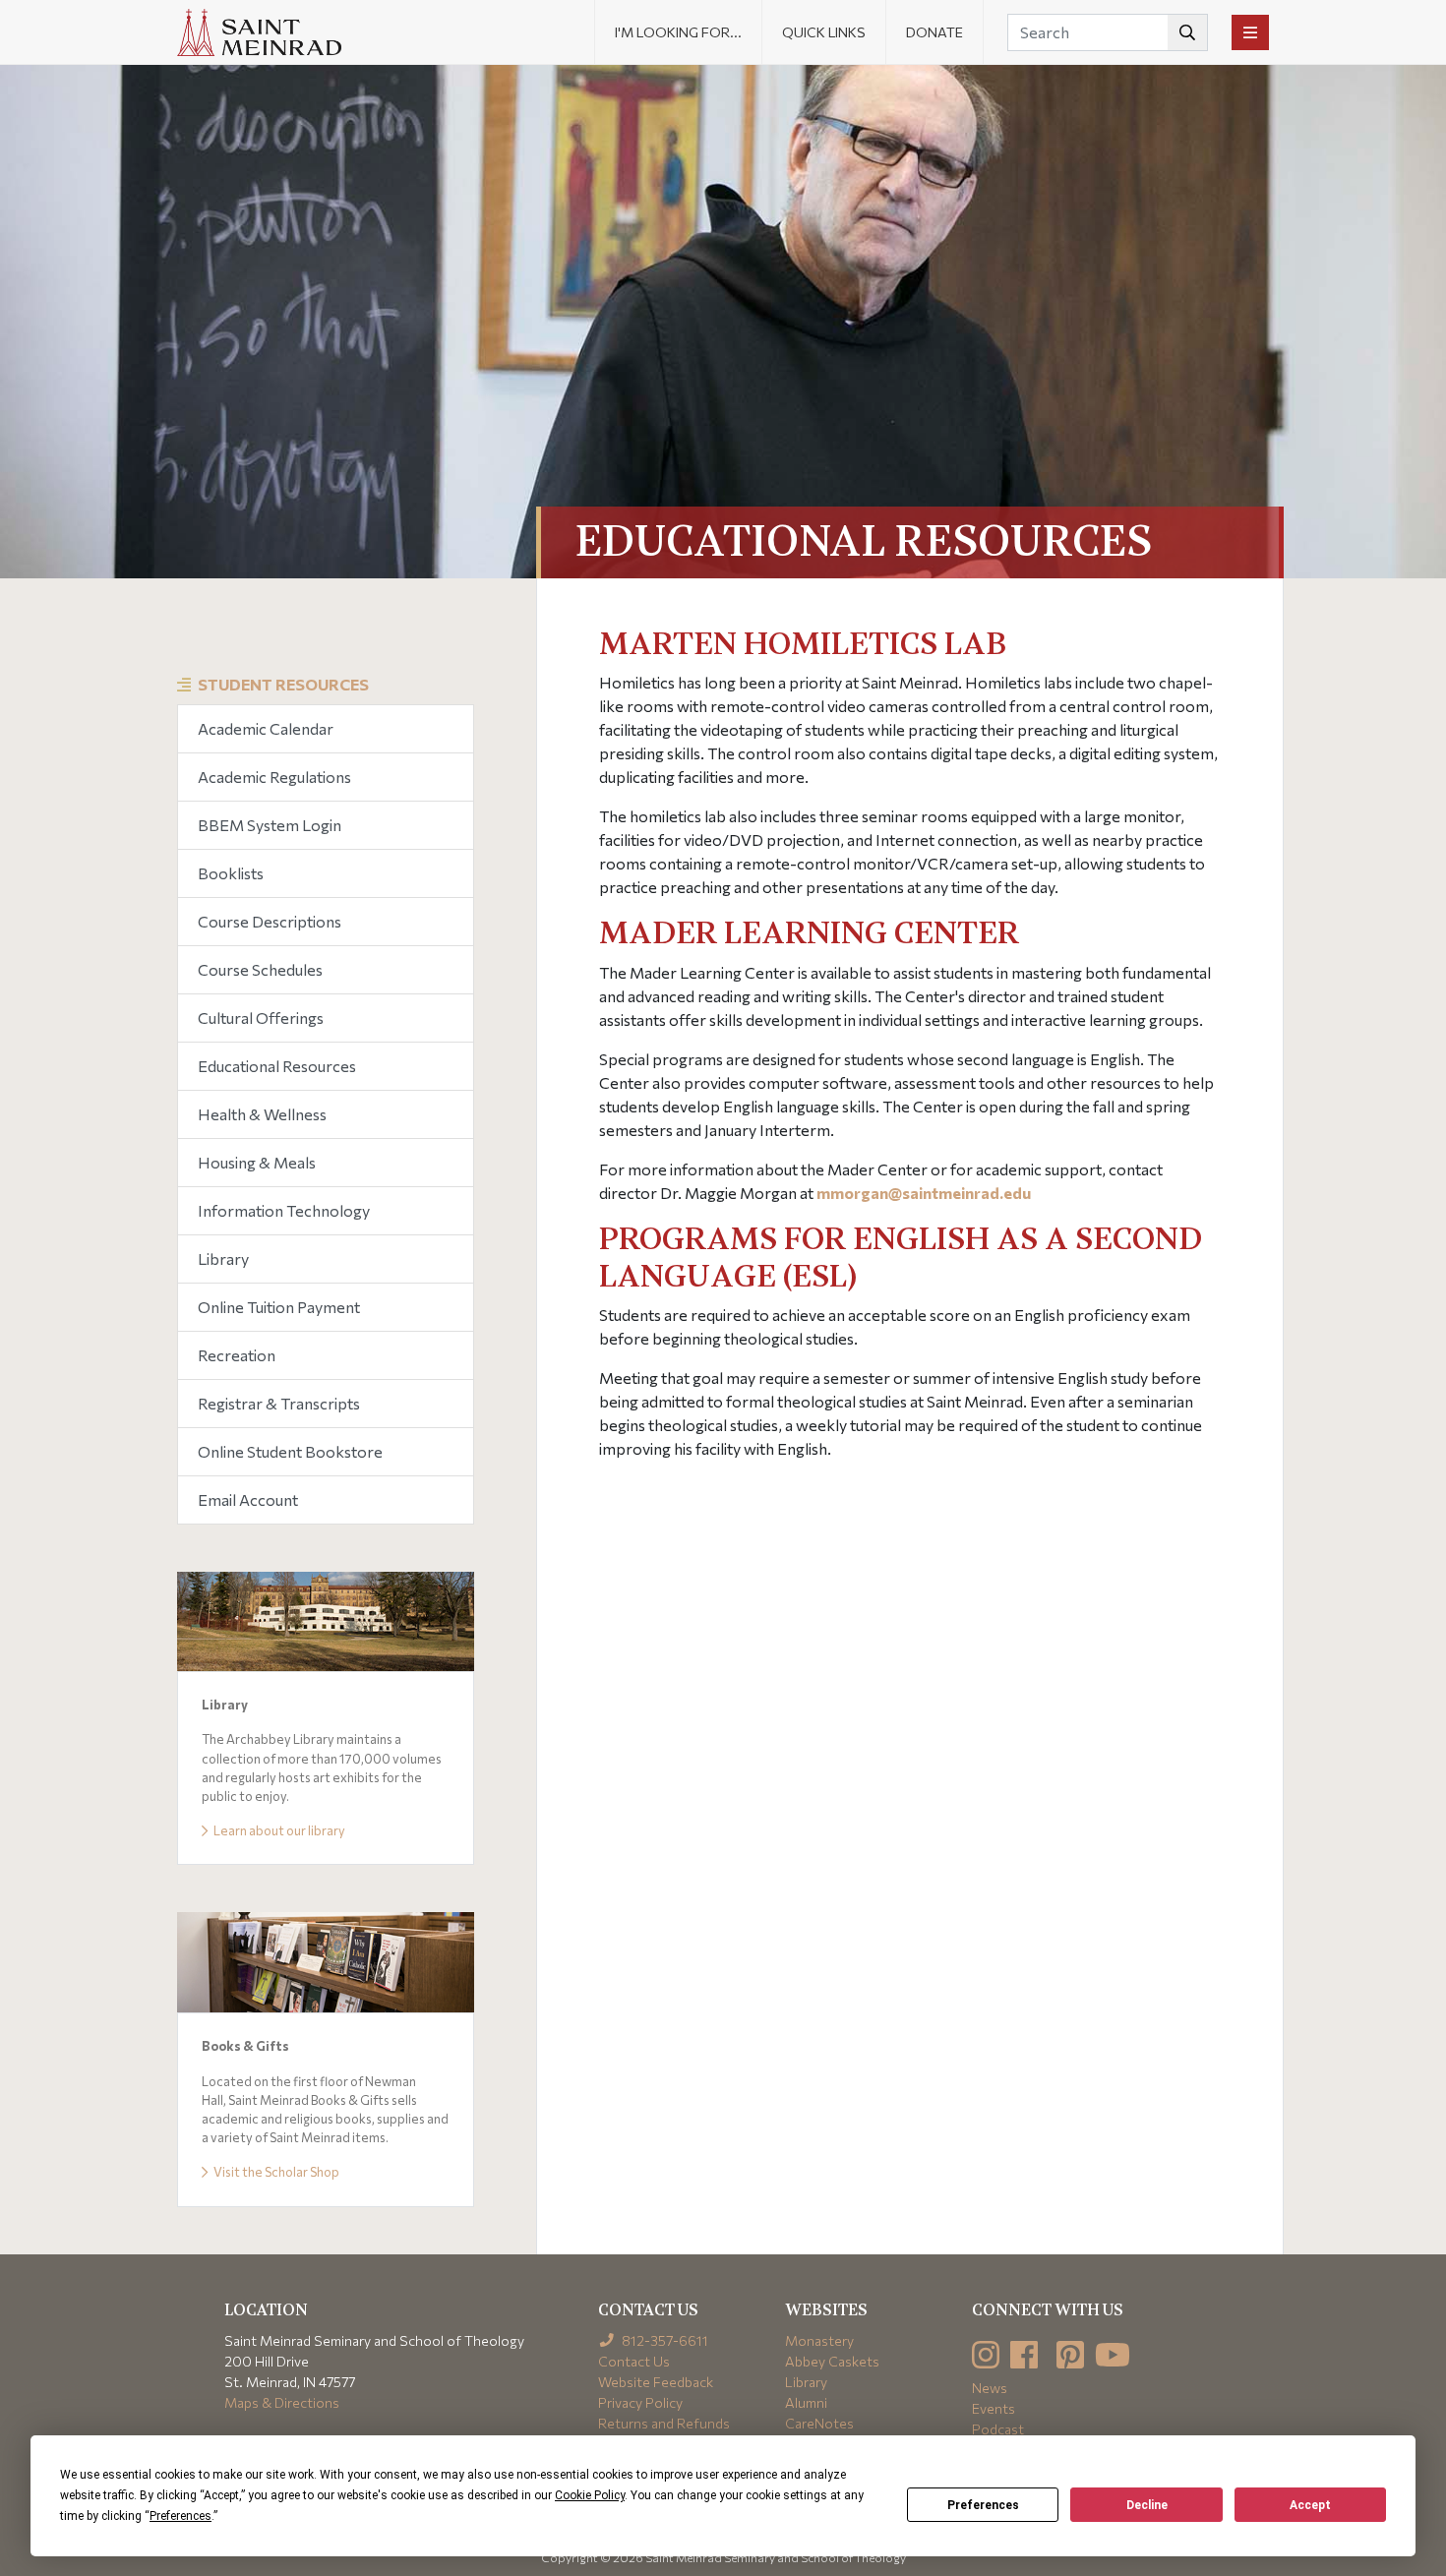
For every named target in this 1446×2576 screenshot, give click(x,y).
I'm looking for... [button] (678, 32)
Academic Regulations (274, 777)
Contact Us (634, 2361)
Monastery (819, 2340)
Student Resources (283, 684)
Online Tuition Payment (279, 1307)
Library (223, 1258)
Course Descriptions (270, 921)
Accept (1310, 2505)
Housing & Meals (257, 1162)
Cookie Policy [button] (590, 2495)
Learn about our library (278, 1830)
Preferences (983, 2505)
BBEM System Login (270, 825)
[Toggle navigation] (1250, 32)
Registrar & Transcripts (279, 1403)
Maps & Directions (282, 2402)
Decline (1147, 2505)
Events (994, 2408)
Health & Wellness (262, 1114)
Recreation (237, 1355)
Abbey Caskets (832, 2361)
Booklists (231, 873)
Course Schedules (260, 969)
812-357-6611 (663, 2340)
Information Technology (284, 1210)
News (990, 2388)
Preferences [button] (181, 2516)
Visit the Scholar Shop (275, 2172)
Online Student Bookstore (290, 1451)
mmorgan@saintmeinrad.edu (924, 1193)
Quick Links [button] (824, 32)
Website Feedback (656, 2382)
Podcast (998, 2429)
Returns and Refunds (664, 2423)
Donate (934, 32)
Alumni (806, 2402)
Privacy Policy (640, 2402)
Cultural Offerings (261, 1018)
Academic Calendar (266, 728)
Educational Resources (277, 1066)
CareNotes (819, 2423)
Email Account (248, 1499)
